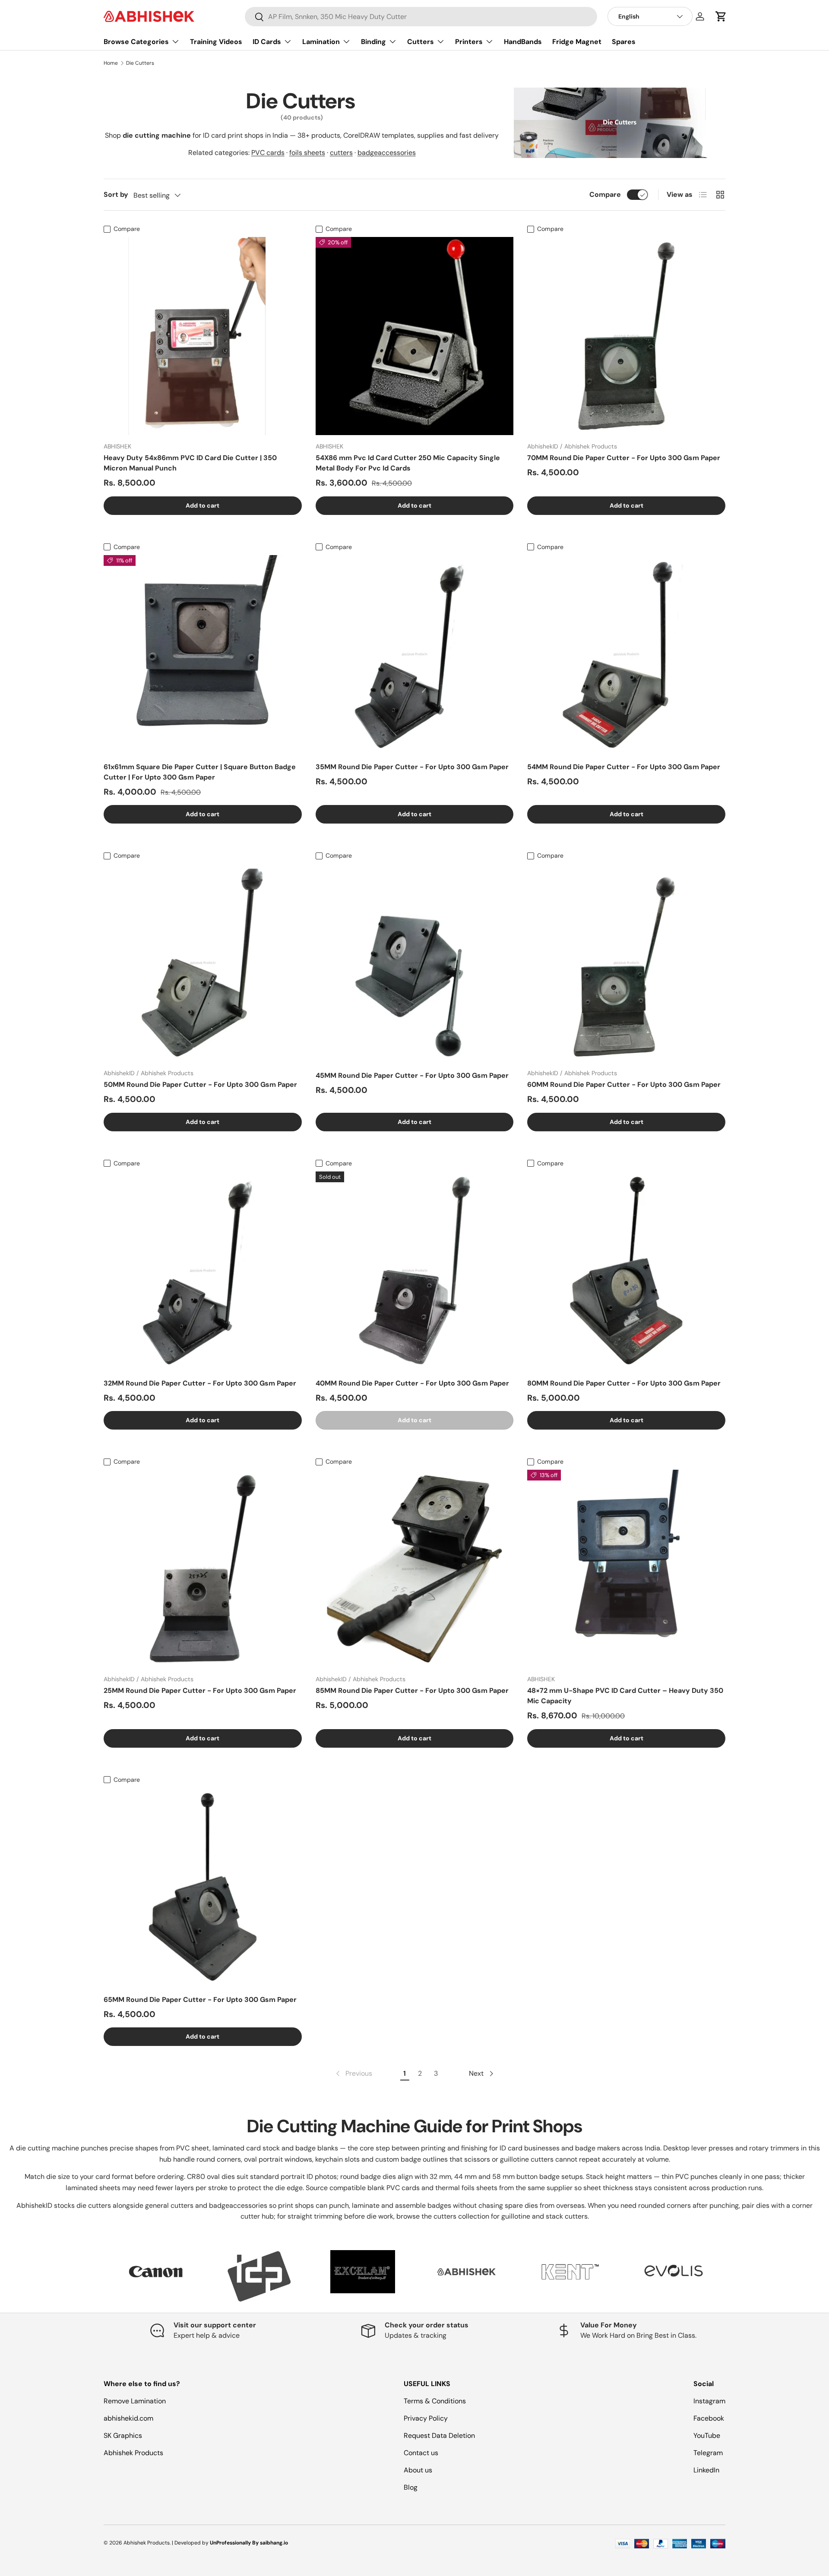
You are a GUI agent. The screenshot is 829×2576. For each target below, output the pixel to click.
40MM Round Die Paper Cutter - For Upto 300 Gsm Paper (412, 1383)
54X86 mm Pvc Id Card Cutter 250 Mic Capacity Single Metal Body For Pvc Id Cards (408, 463)
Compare (605, 194)
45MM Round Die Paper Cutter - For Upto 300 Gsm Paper (412, 1075)
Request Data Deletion (439, 2436)
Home (111, 63)
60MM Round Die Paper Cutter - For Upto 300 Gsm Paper (624, 1084)
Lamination (321, 42)
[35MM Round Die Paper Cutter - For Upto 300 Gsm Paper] (415, 654)
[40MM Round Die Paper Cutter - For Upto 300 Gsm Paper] (415, 1271)
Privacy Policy (426, 2418)
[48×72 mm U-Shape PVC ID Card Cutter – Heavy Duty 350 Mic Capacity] (626, 1569)
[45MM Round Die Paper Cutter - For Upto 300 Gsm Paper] (415, 963)
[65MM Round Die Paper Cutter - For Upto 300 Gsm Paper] (203, 1887)
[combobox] (421, 17)
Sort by (116, 194)
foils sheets (307, 153)
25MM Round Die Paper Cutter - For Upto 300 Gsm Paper (200, 1690)
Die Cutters (140, 63)
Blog (411, 2487)
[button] (721, 16)
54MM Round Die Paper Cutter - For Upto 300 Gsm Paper (624, 767)
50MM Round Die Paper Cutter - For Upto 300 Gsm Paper (200, 1084)
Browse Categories (136, 42)
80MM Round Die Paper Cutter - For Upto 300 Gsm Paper (624, 1383)
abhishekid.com (128, 2418)
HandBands (523, 42)
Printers (469, 42)
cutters (341, 153)
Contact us (421, 2453)
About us (418, 2470)
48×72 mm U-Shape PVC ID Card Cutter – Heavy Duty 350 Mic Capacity (625, 1696)
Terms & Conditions (435, 2401)
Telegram (708, 2453)
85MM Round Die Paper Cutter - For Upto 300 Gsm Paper (412, 1690)
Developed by (191, 2543)
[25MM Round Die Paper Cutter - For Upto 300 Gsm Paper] (203, 1569)
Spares (624, 42)
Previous (97, 2276)
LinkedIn (706, 2470)
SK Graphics (123, 2436)
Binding (373, 42)
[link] (353, 2074)
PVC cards (268, 153)
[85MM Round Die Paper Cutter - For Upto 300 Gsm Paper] (415, 1569)
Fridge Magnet (577, 42)
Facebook (709, 2418)
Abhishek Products (133, 2453)
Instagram (709, 2401)
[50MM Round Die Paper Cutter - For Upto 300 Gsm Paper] (203, 963)
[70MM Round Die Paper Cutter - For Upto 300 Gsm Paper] (626, 336)
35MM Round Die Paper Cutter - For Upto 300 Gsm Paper (412, 767)
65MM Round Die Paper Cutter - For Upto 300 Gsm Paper (200, 2000)
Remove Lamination (135, 2401)
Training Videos (216, 42)
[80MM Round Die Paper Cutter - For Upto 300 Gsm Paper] (626, 1271)
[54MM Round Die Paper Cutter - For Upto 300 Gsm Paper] (626, 654)
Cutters (421, 42)
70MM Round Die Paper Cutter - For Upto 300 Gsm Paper (624, 458)
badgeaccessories (387, 153)
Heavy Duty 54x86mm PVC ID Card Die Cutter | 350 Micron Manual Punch (190, 463)
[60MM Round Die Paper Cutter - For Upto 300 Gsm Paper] (626, 963)
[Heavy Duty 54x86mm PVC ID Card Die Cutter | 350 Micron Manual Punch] (203, 336)
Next (732, 2276)
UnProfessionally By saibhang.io (249, 2543)
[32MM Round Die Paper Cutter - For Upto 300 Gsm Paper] (203, 1271)
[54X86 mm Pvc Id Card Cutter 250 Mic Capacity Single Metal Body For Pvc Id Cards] (415, 336)
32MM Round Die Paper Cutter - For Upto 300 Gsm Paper (200, 1383)
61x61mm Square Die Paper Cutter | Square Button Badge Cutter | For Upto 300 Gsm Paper (200, 772)
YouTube (707, 2436)
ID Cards (267, 42)
